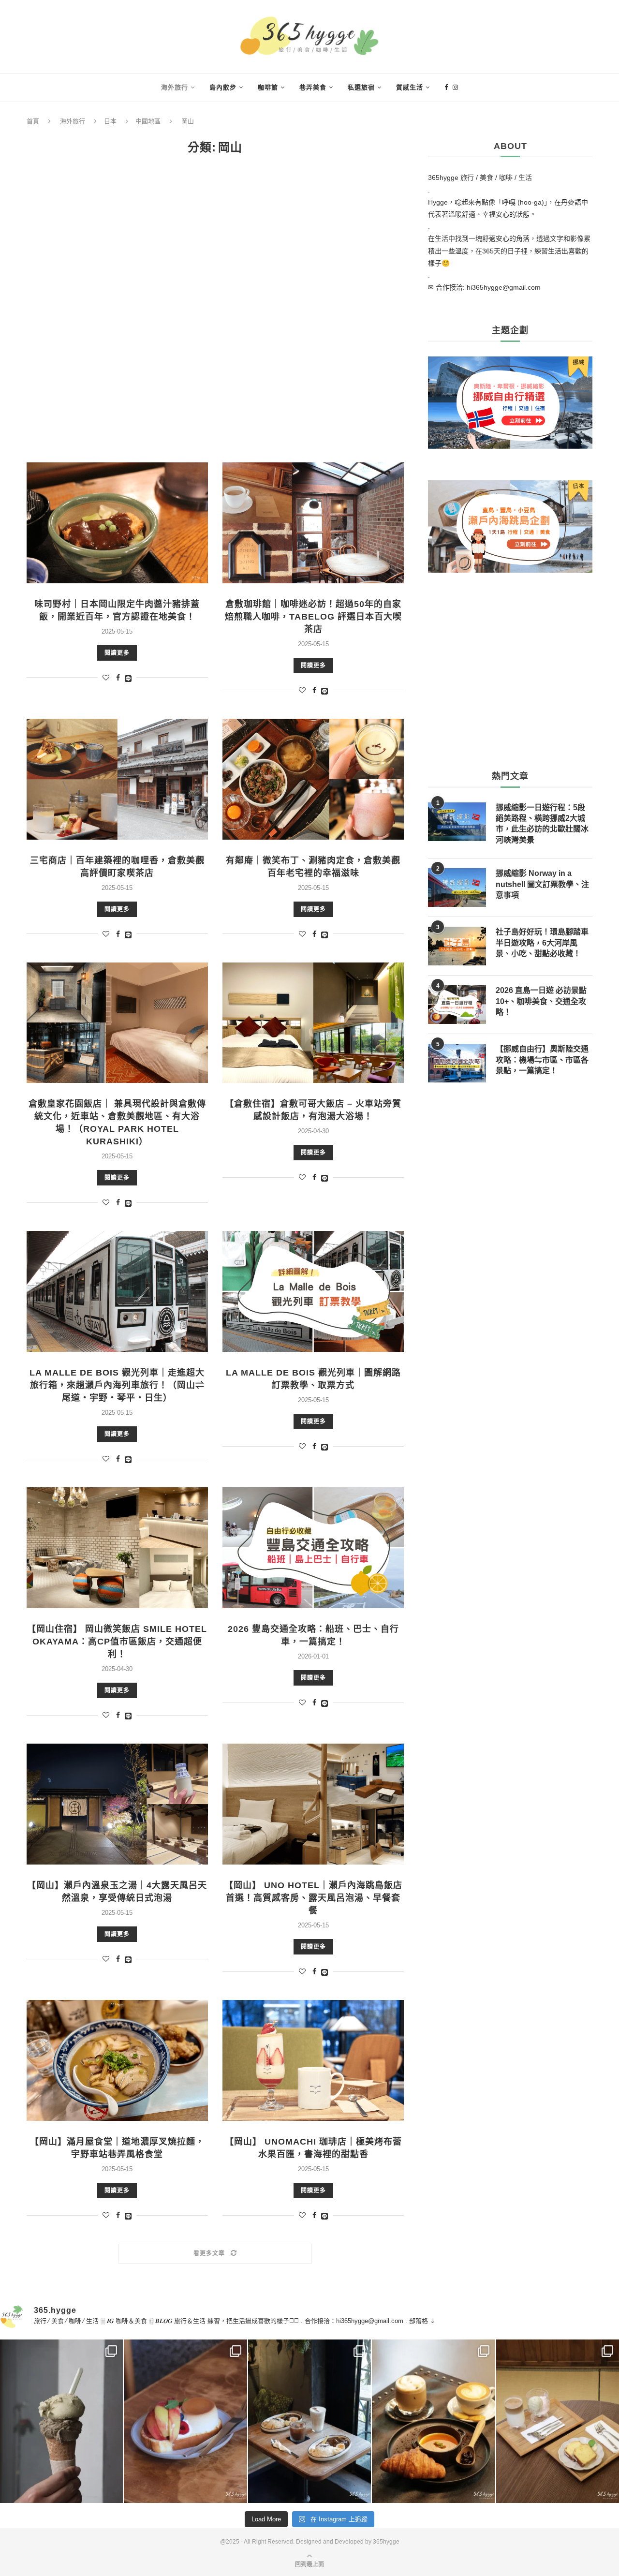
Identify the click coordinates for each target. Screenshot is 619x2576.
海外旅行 (175, 87)
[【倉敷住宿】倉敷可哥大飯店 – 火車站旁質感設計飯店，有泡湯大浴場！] (313, 1023)
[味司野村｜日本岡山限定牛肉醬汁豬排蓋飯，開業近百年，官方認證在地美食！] (117, 523)
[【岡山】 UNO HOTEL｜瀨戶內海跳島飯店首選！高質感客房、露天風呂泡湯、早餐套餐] (313, 1804)
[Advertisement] (215, 309)
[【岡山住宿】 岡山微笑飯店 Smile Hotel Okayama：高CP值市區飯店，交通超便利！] (117, 1548)
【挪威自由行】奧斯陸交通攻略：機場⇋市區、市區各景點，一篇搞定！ (542, 1060)
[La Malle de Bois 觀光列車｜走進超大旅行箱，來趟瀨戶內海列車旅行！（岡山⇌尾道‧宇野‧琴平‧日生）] (117, 1291)
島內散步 (223, 87)
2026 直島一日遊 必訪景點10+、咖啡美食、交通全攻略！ (541, 1001)
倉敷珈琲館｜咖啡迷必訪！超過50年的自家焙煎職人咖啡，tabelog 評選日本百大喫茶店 (313, 617)
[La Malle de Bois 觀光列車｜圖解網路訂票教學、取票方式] (313, 1291)
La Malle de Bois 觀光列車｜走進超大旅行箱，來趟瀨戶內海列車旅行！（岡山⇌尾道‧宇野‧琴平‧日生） (117, 1385)
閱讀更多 (117, 653)
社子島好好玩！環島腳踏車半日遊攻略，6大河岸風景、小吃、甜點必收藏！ (542, 943)
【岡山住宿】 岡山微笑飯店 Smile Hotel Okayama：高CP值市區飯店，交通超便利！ (117, 1642)
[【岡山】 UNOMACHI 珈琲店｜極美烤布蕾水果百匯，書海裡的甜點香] (313, 2060)
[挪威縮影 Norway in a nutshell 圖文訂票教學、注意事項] (457, 888)
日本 (110, 121)
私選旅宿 (361, 87)
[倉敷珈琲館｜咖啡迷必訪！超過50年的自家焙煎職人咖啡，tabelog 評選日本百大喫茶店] (313, 523)
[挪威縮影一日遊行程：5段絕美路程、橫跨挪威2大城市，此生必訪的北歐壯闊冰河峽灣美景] (457, 822)
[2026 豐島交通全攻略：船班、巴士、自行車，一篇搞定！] (313, 1548)
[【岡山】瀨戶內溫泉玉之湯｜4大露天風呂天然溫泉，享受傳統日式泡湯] (117, 1804)
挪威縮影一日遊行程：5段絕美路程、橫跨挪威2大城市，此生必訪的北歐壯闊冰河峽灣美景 (542, 824)
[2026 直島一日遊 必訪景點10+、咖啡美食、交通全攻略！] (457, 1005)
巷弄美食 (313, 87)
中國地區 (148, 121)
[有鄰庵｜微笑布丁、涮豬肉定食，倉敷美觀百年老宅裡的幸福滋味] (313, 779)
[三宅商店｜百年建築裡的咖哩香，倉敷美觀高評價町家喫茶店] (117, 779)
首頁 (33, 121)
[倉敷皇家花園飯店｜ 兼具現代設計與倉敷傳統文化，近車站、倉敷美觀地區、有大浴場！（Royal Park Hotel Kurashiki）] (117, 1023)
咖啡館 (268, 87)
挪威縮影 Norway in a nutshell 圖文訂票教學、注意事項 (542, 884)
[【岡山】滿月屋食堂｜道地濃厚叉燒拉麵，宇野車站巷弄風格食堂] (117, 2060)
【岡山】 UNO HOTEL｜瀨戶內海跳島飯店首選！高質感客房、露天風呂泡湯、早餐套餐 (313, 1898)
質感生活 (410, 87)
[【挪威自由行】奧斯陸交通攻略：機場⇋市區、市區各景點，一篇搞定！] (457, 1063)
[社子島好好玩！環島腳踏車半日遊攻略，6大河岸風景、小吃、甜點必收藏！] (457, 946)
